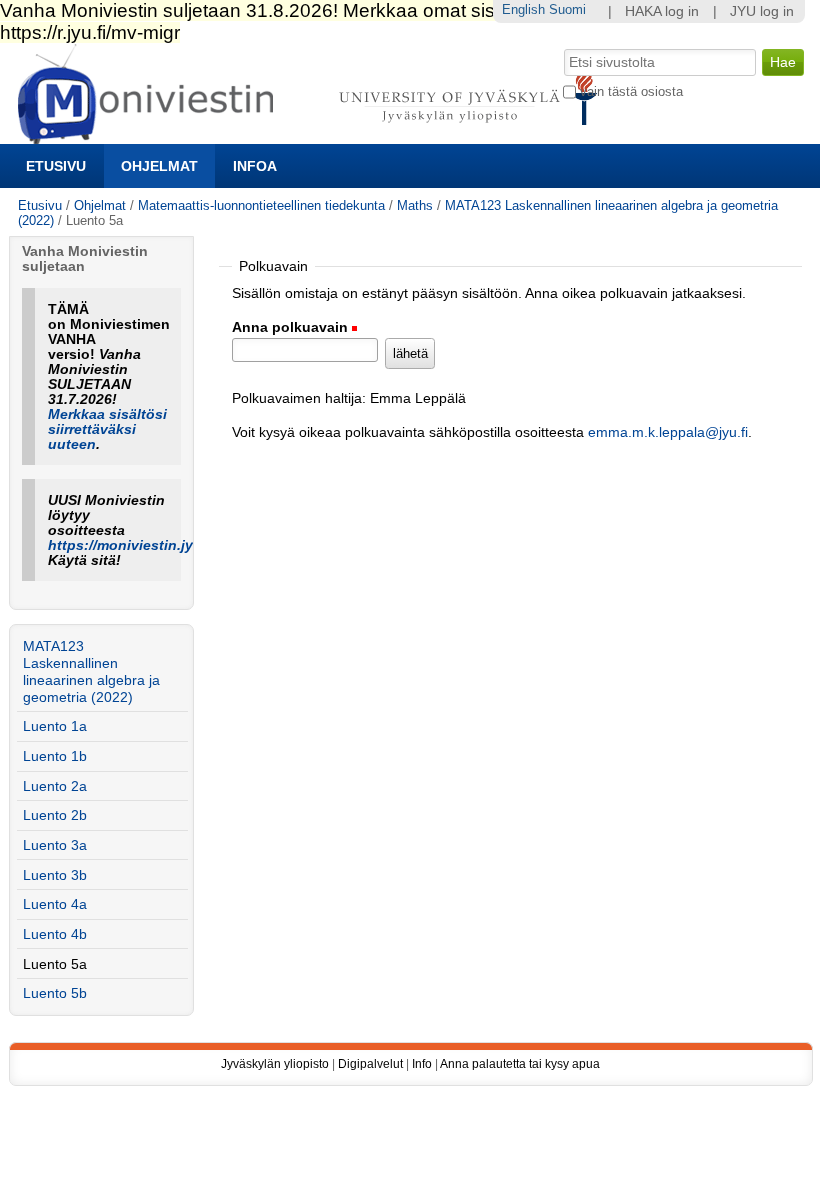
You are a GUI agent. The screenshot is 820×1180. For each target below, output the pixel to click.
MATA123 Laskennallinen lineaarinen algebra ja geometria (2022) (91, 672)
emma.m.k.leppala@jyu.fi (668, 432)
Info (422, 1064)
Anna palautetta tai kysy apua (520, 1064)
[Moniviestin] (313, 135)
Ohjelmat (159, 166)
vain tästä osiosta (631, 91)
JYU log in (762, 11)
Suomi (567, 9)
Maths (415, 205)
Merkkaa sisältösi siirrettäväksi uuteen (107, 429)
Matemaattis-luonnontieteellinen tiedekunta (261, 205)
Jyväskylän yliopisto (275, 1064)
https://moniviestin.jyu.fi (131, 545)
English (523, 9)
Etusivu (56, 166)
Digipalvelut (370, 1064)
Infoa (255, 166)
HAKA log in (662, 11)
